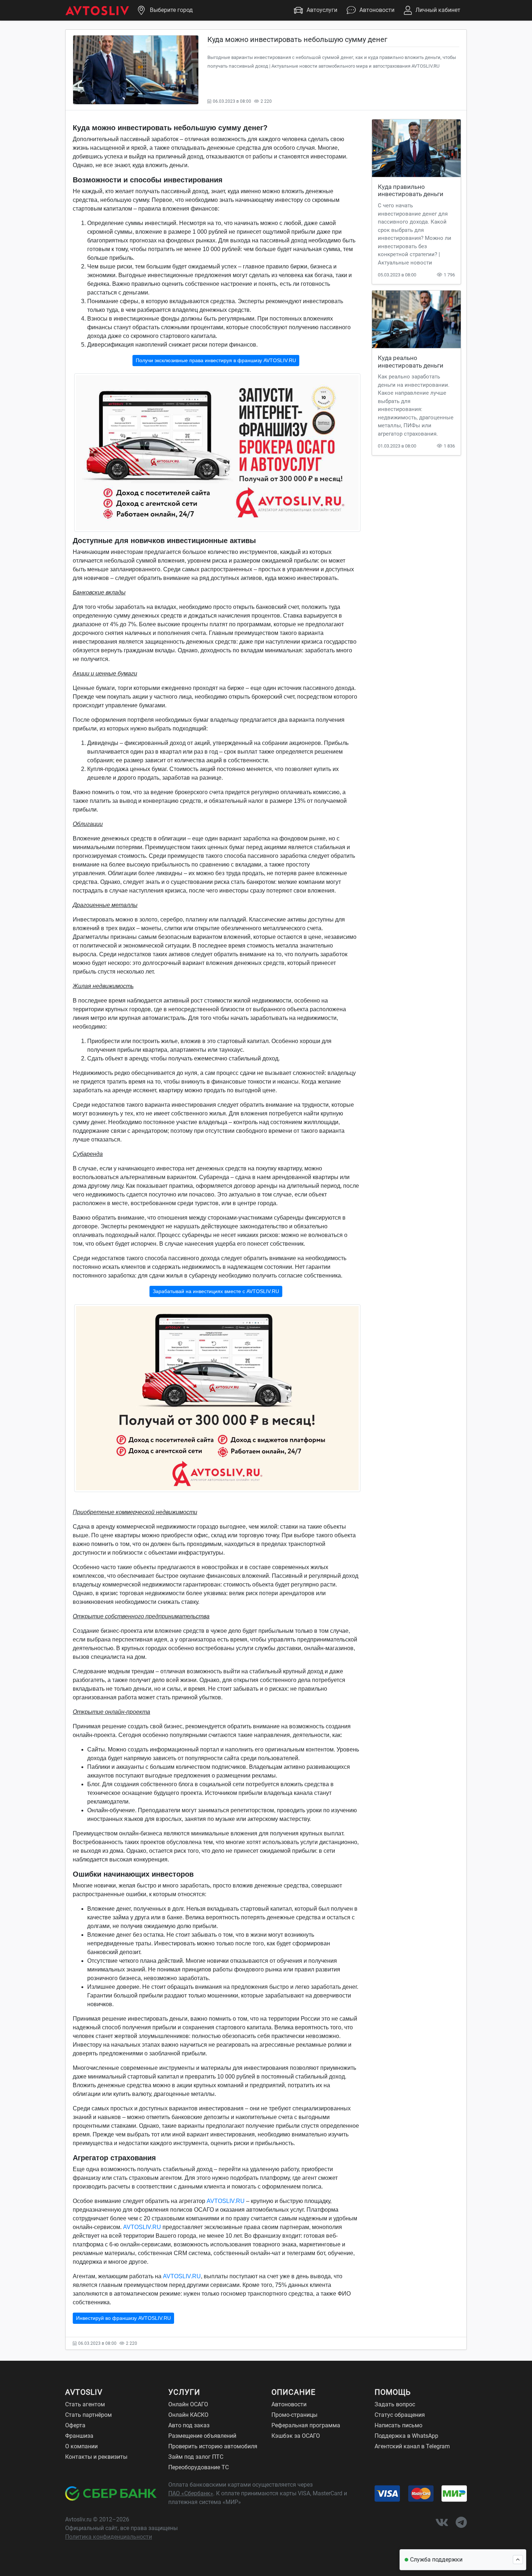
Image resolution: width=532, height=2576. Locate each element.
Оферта (75, 2425)
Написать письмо (398, 2425)
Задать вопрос (395, 2404)
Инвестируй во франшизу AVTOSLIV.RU (123, 2318)
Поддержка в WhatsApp (406, 2436)
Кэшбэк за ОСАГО (296, 2436)
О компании (81, 2446)
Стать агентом (85, 2404)
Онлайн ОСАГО (188, 2404)
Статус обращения (400, 2415)
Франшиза (79, 2436)
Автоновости (377, 10)
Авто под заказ (189, 2425)
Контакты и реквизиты (96, 2457)
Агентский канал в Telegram (412, 2446)
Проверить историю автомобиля (213, 2446)
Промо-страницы (294, 2415)
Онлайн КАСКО (188, 2415)
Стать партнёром (88, 2415)
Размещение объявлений (202, 2436)
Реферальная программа (306, 2425)
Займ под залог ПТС (196, 2457)
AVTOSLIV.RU (226, 2201)
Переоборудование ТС (199, 2467)
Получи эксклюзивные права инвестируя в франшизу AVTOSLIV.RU (216, 360)
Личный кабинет (438, 10)
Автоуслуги (322, 10)
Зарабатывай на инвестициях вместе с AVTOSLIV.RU (216, 1291)
